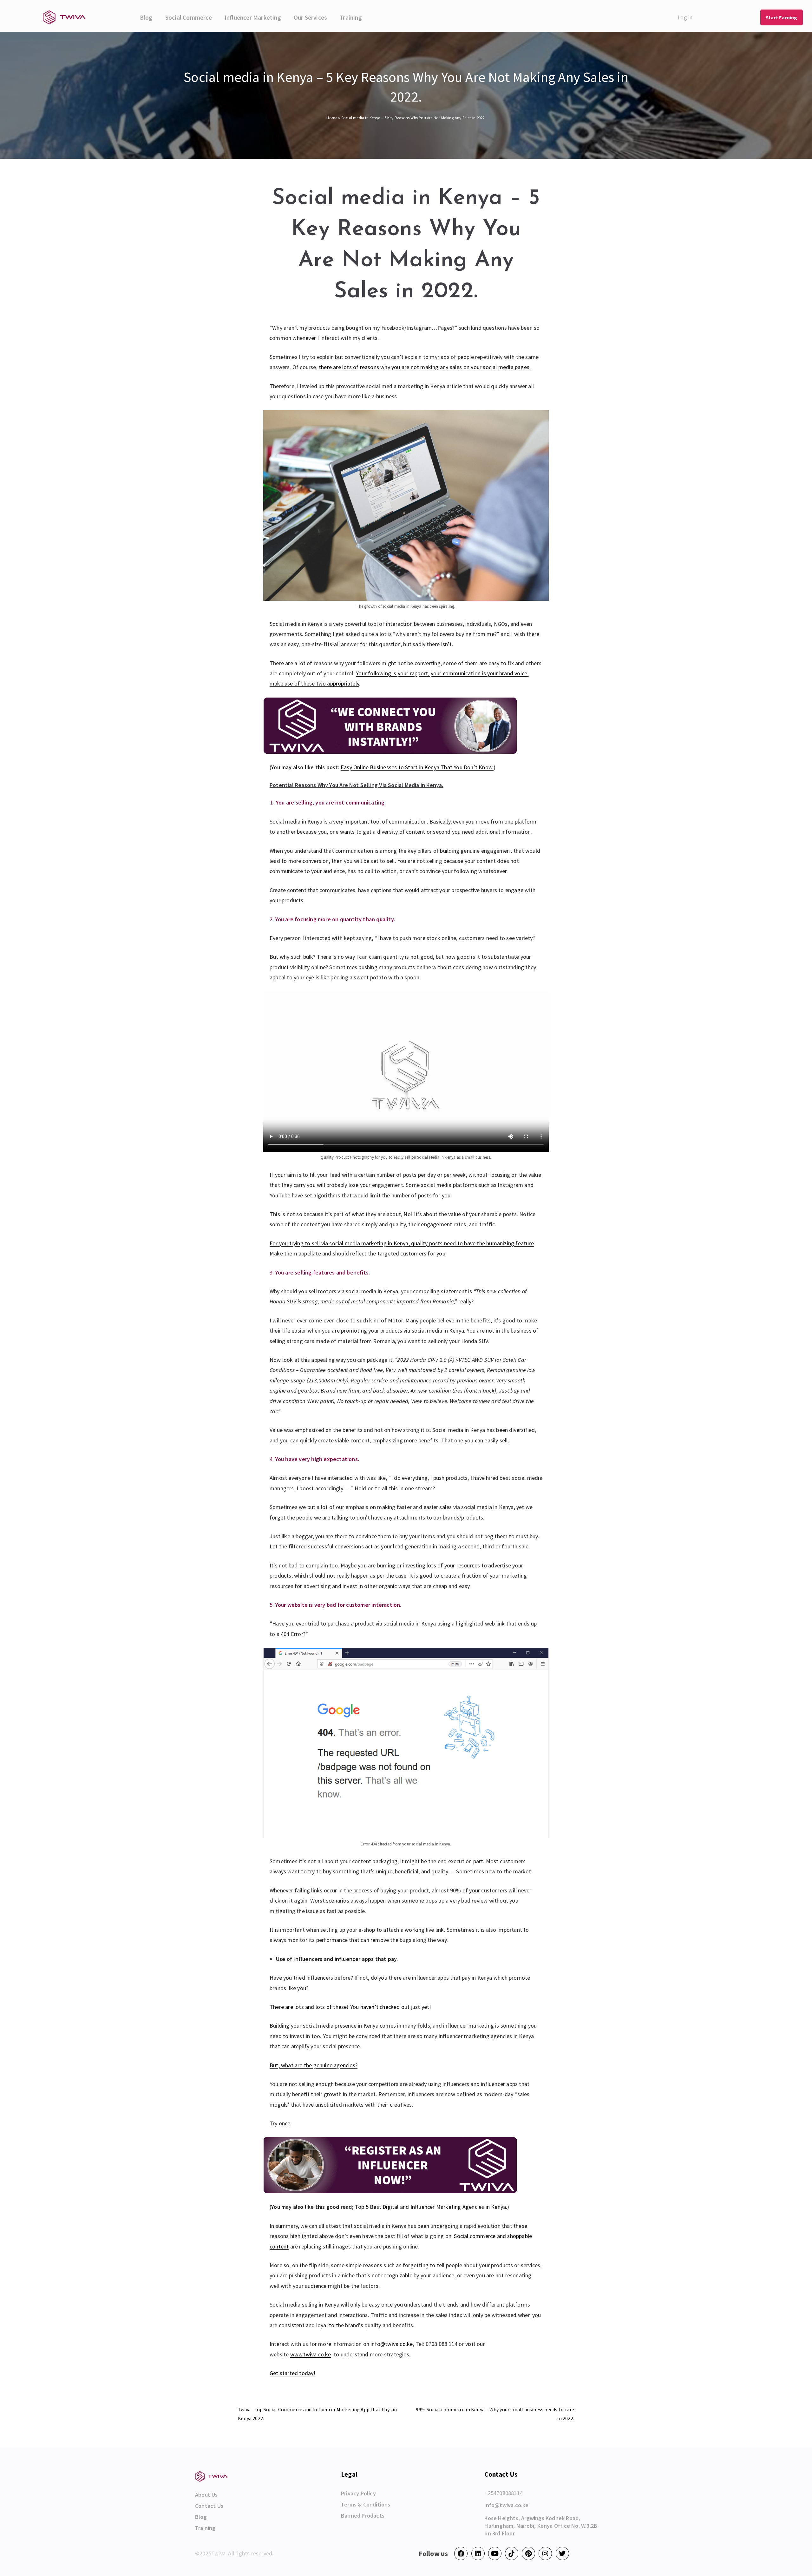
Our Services (310, 17)
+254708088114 (504, 2493)
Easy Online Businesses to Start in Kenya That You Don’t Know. (417, 767)
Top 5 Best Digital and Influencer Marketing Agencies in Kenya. (431, 2207)
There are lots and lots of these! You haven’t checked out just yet (349, 2007)
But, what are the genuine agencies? (314, 2065)
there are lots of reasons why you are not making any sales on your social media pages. (425, 367)
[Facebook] (461, 2553)
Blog (146, 17)
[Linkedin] (478, 2553)
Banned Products (363, 2516)
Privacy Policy (358, 2493)
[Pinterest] (528, 2553)
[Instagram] (545, 2553)
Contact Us (209, 2506)
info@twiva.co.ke (392, 2344)
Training (351, 17)
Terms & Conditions (366, 2505)
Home (332, 118)
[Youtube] (495, 2553)
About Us (206, 2495)
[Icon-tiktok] (512, 2553)
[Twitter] (562, 2553)
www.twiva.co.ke (311, 2354)
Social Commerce (189, 17)
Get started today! (293, 2373)
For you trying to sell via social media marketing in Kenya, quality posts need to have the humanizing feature (402, 1243)
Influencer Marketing (253, 17)
